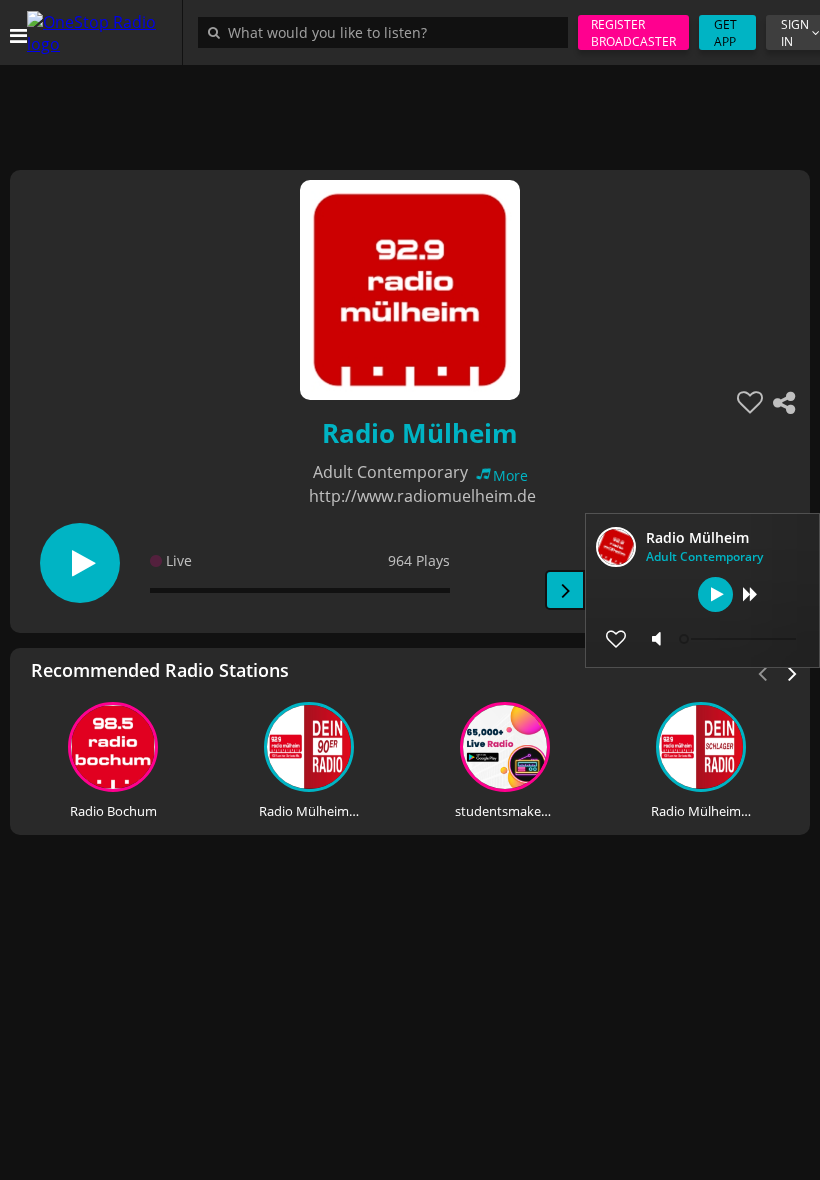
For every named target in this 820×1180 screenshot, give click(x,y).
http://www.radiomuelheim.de (422, 496)
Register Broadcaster (633, 33)
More (510, 475)
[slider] (740, 639)
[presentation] (793, 672)
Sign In (795, 33)
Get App (725, 33)
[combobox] (388, 32)
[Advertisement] (410, 110)
